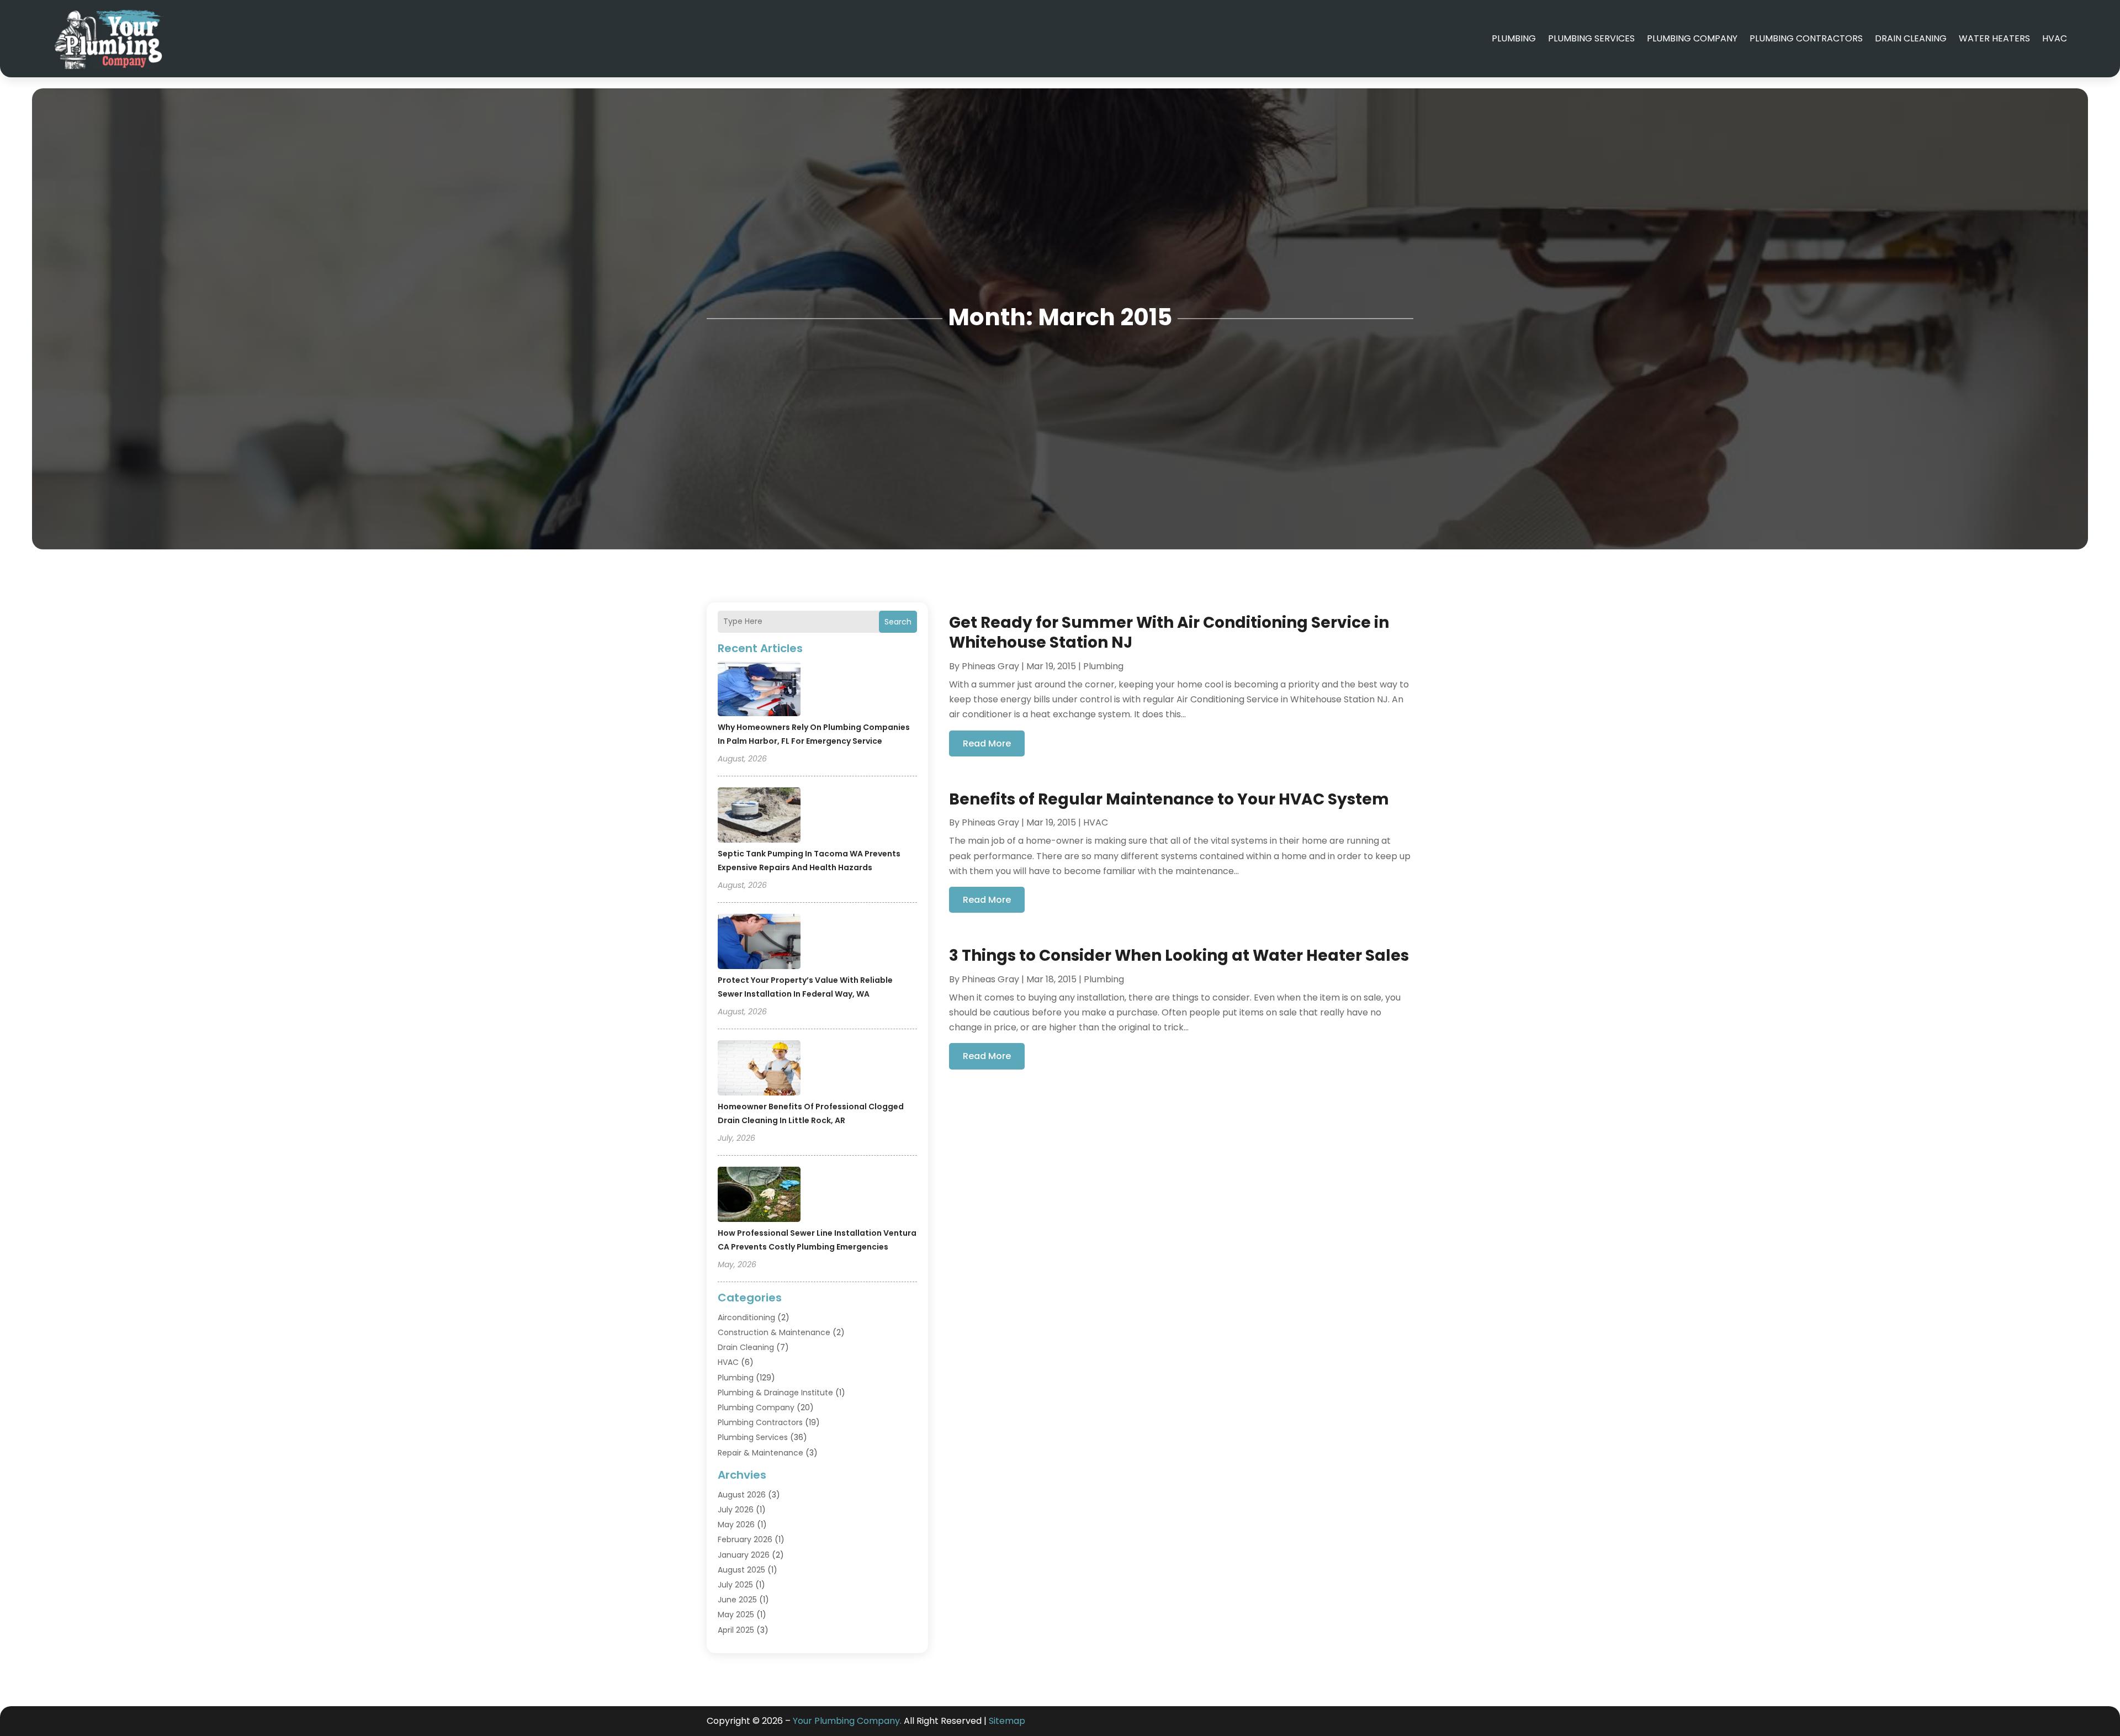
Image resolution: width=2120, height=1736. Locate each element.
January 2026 (744, 1555)
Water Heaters (1994, 38)
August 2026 (742, 1495)
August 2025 (741, 1570)
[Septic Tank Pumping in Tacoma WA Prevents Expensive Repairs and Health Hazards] (759, 817)
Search (898, 622)
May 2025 (736, 1615)
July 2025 (735, 1585)
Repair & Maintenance (760, 1453)
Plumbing (1514, 38)
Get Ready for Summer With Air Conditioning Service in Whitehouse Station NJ (1169, 633)
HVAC (2055, 38)
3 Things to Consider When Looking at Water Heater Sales (1179, 956)
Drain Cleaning (1911, 38)
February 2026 (745, 1539)
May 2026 (736, 1525)
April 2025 (736, 1630)
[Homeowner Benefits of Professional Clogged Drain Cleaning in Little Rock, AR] (759, 1070)
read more (987, 743)
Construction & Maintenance (774, 1332)
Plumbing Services (1591, 38)
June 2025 (737, 1600)
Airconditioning (746, 1317)
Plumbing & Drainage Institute (775, 1393)
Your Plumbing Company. (847, 1721)
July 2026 (736, 1510)
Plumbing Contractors (1806, 38)
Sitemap (1007, 1721)
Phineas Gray (990, 666)
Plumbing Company (1692, 38)
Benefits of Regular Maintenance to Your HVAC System (1169, 799)
